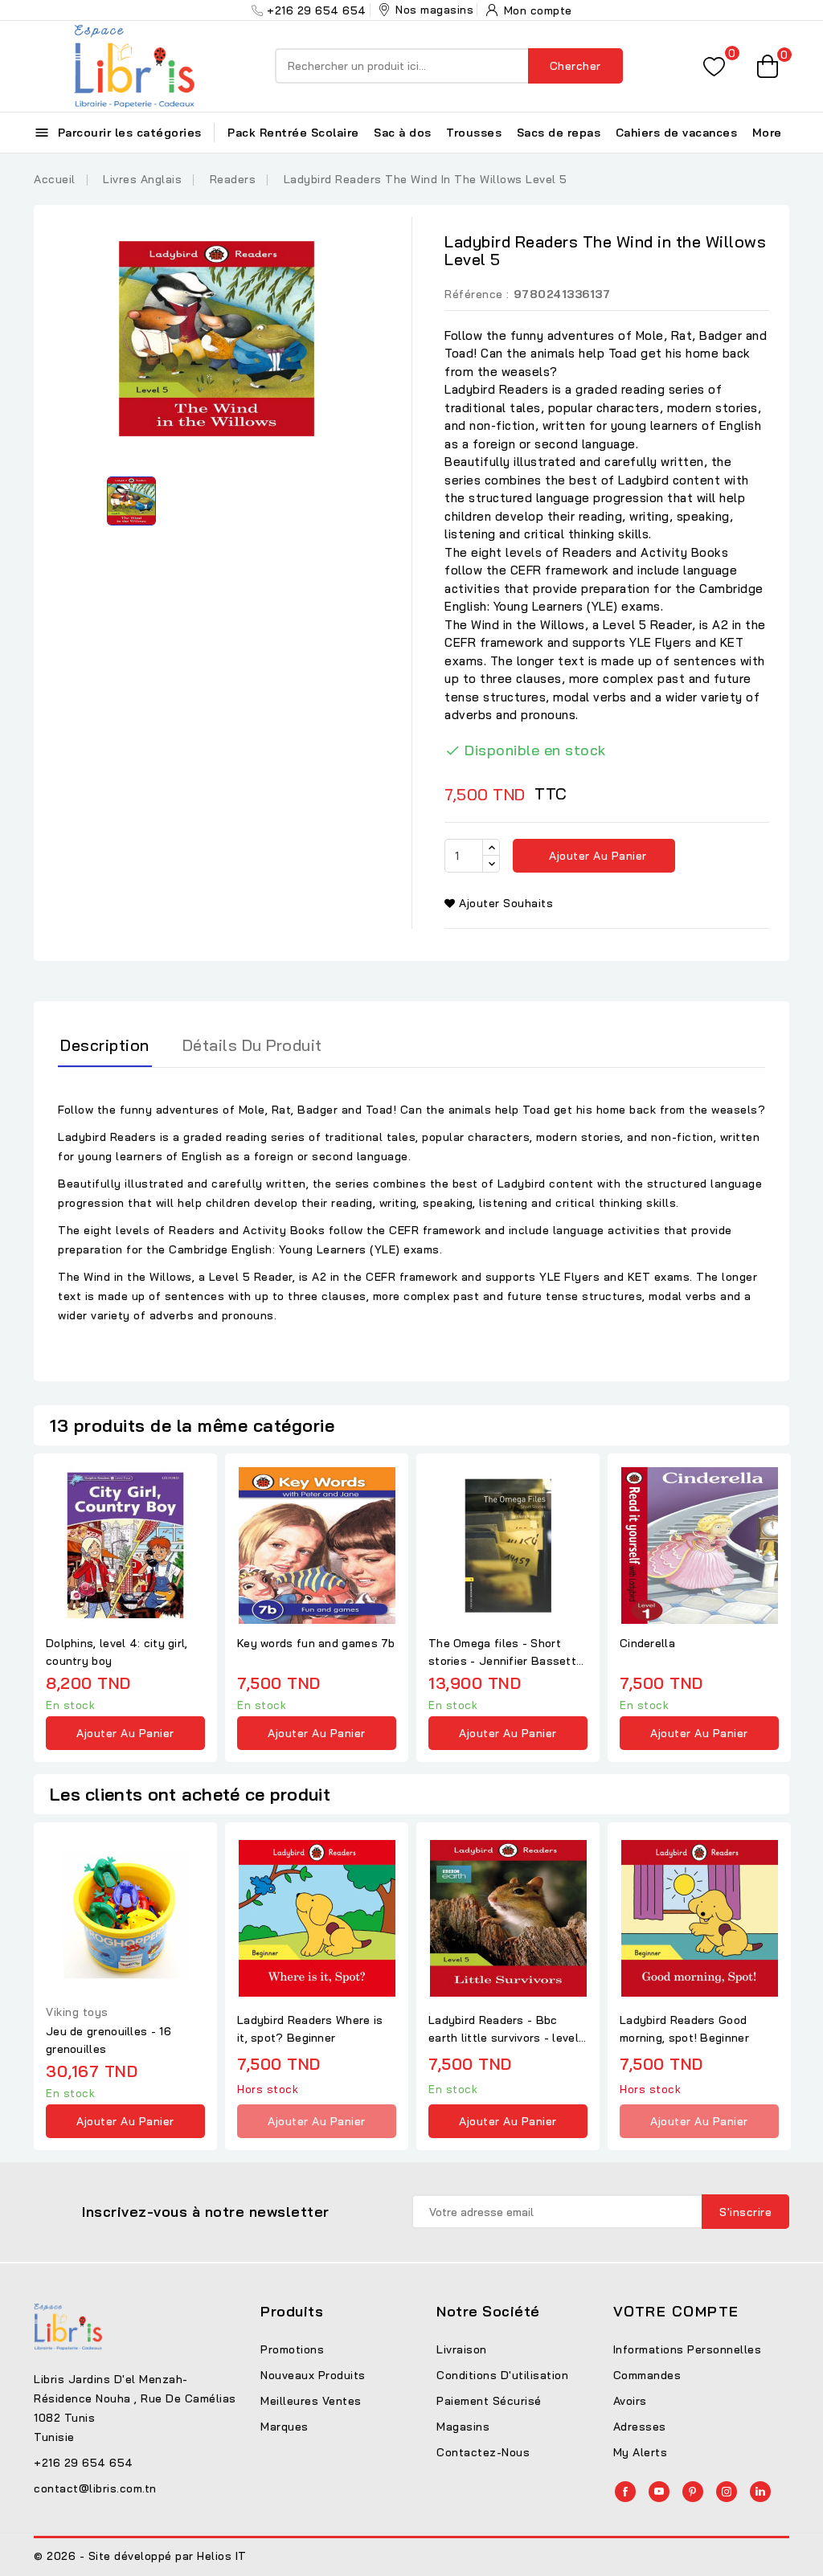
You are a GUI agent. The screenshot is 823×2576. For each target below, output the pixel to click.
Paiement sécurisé (489, 2401)
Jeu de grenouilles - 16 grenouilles (109, 2040)
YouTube (659, 2492)
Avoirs (630, 2401)
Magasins (463, 2427)
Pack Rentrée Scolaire (293, 133)
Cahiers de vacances (677, 133)
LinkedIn (760, 2492)
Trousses (474, 133)
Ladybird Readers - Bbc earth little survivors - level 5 (504, 2030)
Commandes (647, 2375)
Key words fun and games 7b (316, 1643)
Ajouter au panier (596, 856)
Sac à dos (403, 133)
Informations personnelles (688, 2349)
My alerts (641, 2452)
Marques (285, 2427)
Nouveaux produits (313, 2375)
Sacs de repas (559, 133)
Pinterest (693, 2492)
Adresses (640, 2427)
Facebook (625, 2492)
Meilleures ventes (311, 2401)
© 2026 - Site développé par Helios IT (140, 2556)
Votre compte (676, 2311)
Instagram (727, 2492)
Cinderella (647, 1643)
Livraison (462, 2349)
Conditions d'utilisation (502, 2375)
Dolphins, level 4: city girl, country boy (117, 1652)
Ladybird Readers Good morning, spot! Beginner (684, 2029)
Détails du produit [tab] (252, 1045)
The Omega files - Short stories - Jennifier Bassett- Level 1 (505, 1653)
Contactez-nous (483, 2452)
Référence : (477, 294)
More (767, 133)
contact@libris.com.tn (95, 2488)
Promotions (292, 2349)
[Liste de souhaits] (714, 66)
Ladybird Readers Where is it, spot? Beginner (310, 2029)
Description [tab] (105, 1045)
